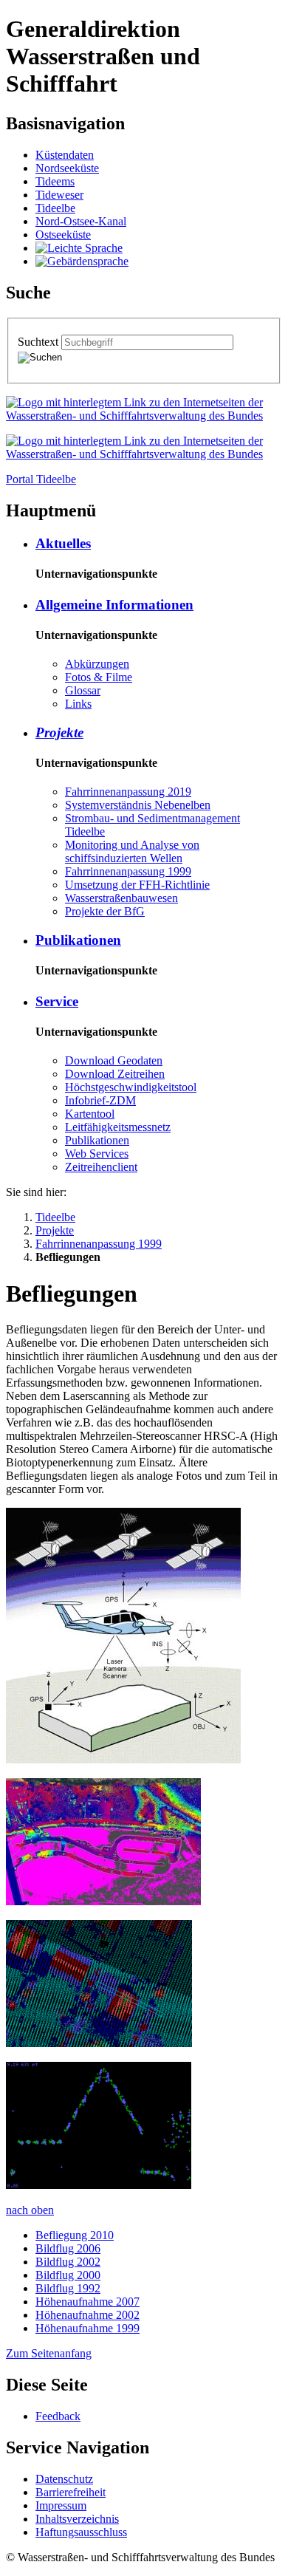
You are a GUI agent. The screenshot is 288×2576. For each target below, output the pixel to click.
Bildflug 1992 (68, 2288)
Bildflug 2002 (68, 2262)
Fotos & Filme (99, 677)
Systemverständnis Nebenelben (138, 805)
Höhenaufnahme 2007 (88, 2302)
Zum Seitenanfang (49, 2353)
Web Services (97, 1154)
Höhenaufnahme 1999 (88, 2328)
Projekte (59, 732)
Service (57, 1001)
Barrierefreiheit (71, 2492)
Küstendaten (65, 155)
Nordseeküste (67, 168)
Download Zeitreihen (115, 1074)
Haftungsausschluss (81, 2532)
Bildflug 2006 (68, 2248)
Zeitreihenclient (101, 1167)
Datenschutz (64, 2479)
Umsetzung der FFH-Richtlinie (137, 885)
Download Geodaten (114, 1060)
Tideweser (59, 195)
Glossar (83, 690)
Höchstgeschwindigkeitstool (131, 1087)
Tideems (55, 181)
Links (78, 704)
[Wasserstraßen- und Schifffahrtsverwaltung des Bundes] (144, 416)
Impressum (61, 2505)
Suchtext (40, 342)
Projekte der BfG (105, 911)
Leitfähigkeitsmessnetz (118, 1127)
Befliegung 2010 (75, 2235)
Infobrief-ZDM (100, 1100)
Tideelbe (55, 208)
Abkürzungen (97, 664)
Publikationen (78, 940)
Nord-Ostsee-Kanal (81, 221)
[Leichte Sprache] (79, 248)
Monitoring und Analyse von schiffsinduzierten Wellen (132, 851)
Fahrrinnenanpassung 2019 (128, 792)
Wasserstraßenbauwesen (121, 898)
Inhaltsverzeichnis (77, 2519)
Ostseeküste (63, 235)
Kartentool (90, 1114)
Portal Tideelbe (41, 479)
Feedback (58, 2416)
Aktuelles (63, 543)
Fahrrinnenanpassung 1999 (128, 871)
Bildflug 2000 (68, 2275)
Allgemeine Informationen (114, 605)
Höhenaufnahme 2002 (88, 2315)
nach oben (30, 2210)
